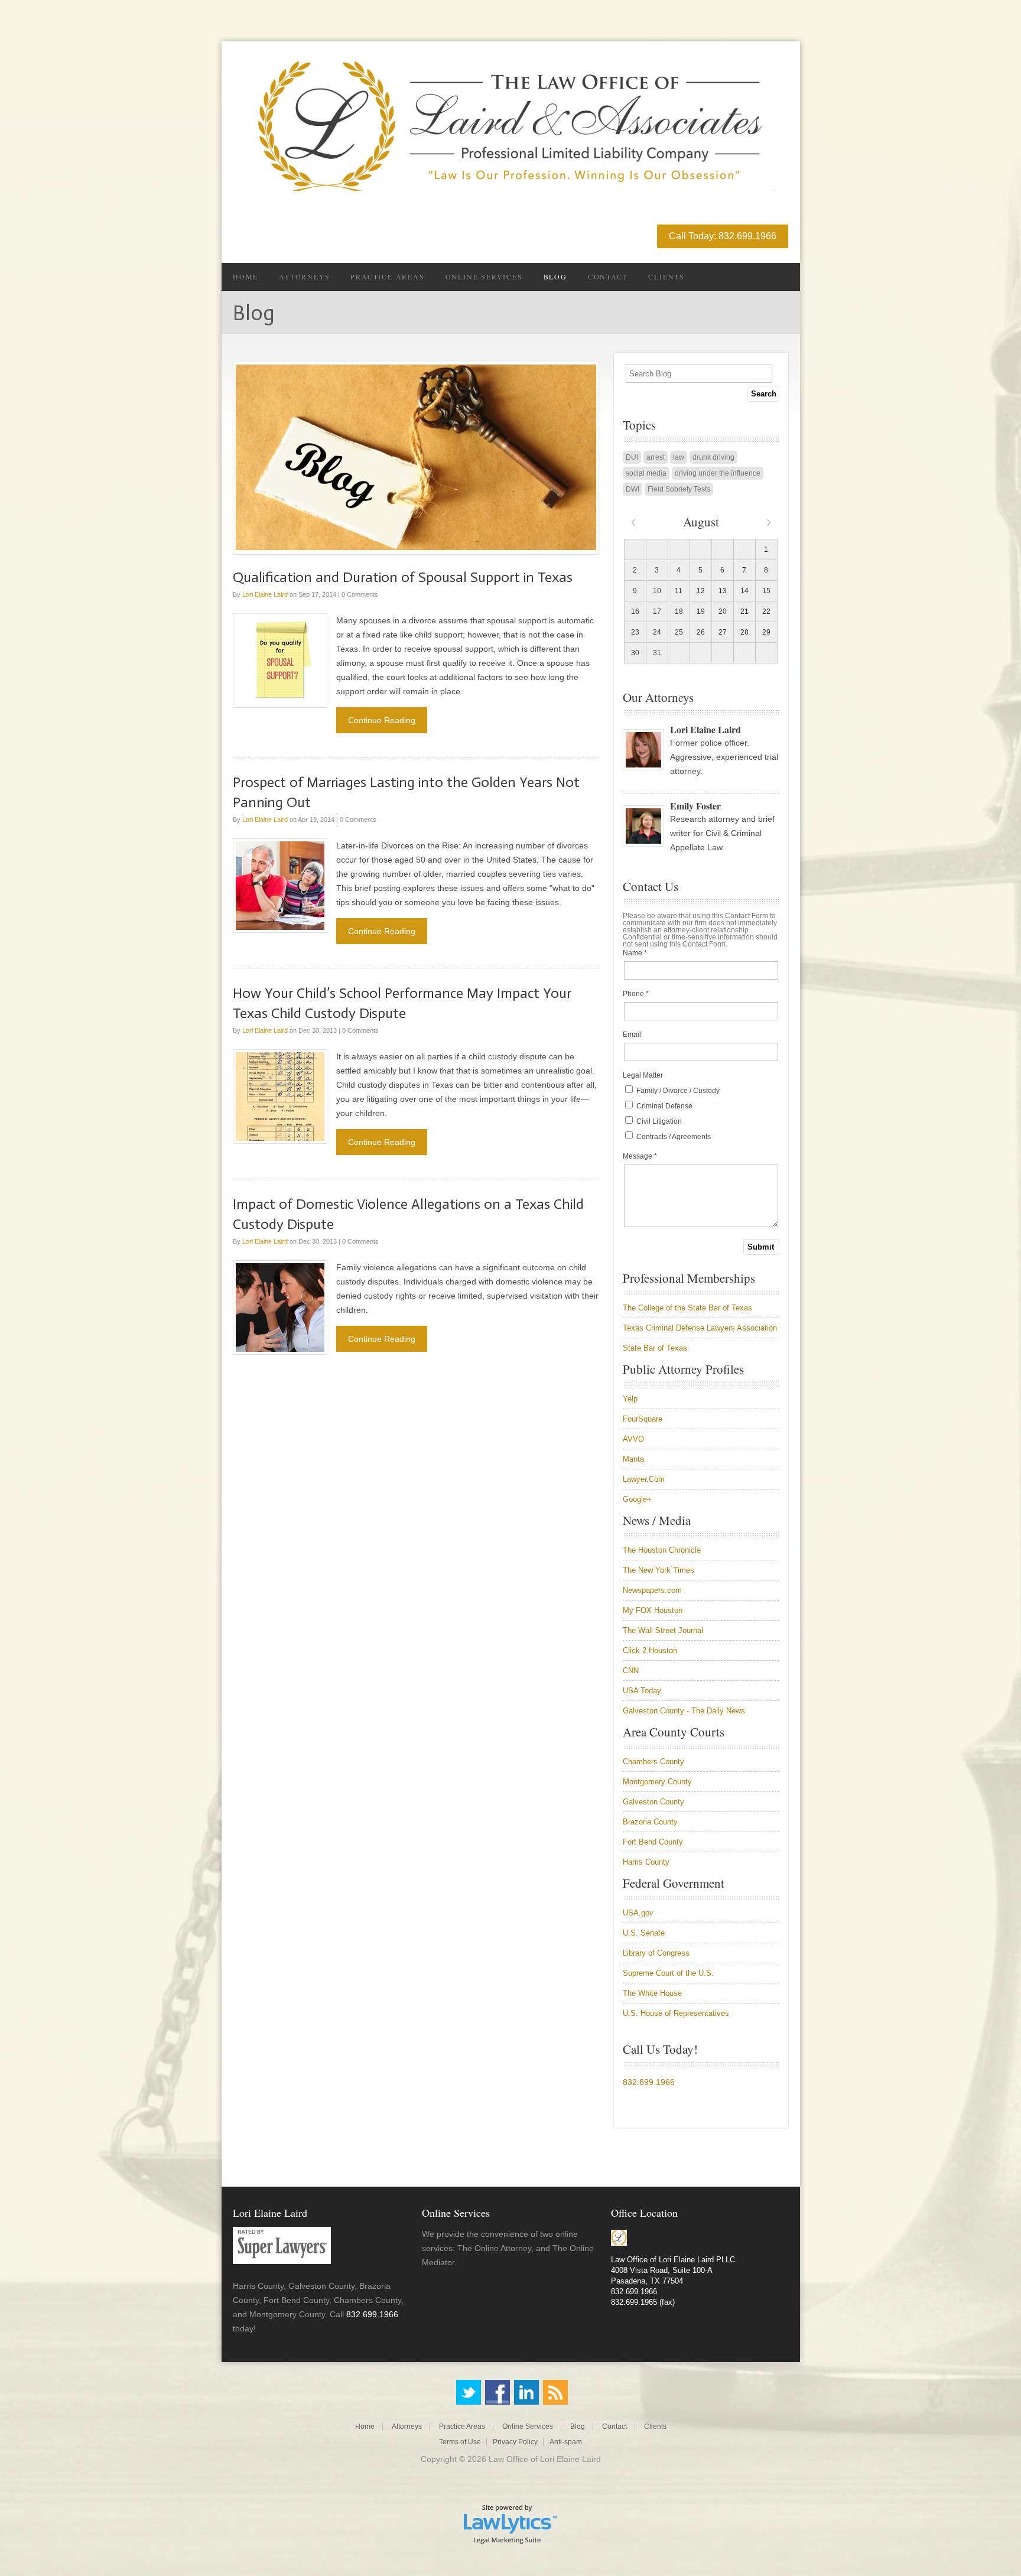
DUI (632, 457)
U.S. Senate (644, 1933)
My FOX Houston (653, 1610)
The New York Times (659, 1570)
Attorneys (304, 277)
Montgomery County (657, 1782)
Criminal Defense (664, 1106)
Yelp (630, 1399)
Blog (555, 277)
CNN (631, 1671)
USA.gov (638, 1913)
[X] (469, 2392)
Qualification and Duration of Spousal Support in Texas (403, 577)
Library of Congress (656, 1953)
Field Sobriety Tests (679, 489)
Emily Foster (695, 806)
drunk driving (713, 457)
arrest (656, 457)
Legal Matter (643, 1075)
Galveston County (653, 1802)
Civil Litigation (658, 1121)
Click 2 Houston (650, 1650)
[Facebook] (498, 2392)
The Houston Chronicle (662, 1550)
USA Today (642, 1691)
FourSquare (643, 1419)
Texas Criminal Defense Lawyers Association (700, 1328)
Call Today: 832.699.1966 (723, 236)
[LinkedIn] (526, 2392)
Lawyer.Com (644, 1479)
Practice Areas (387, 277)
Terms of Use (460, 2442)
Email (632, 1035)
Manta (633, 1459)
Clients (666, 277)
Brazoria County (650, 1822)
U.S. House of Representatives (676, 2013)
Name (635, 953)
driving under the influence (718, 473)
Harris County (646, 1862)
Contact (608, 277)
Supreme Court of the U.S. (668, 1973)
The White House (652, 1993)
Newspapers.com (652, 1590)
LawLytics (510, 2523)
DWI (633, 489)
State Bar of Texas (655, 1348)
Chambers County (653, 1762)
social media (646, 473)
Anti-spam (566, 2442)
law (679, 457)
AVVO (633, 1439)
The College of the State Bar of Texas (687, 1308)
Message (640, 1156)
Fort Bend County (653, 1842)
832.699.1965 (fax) (643, 2302)
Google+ (637, 1499)
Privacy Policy (515, 2442)
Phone (636, 994)
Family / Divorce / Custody (677, 1091)
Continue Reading (382, 720)
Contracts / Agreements (673, 1137)
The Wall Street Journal (663, 1630)
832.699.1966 (649, 2082)
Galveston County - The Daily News (684, 1711)
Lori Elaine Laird (265, 594)
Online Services (484, 277)
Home (246, 277)
